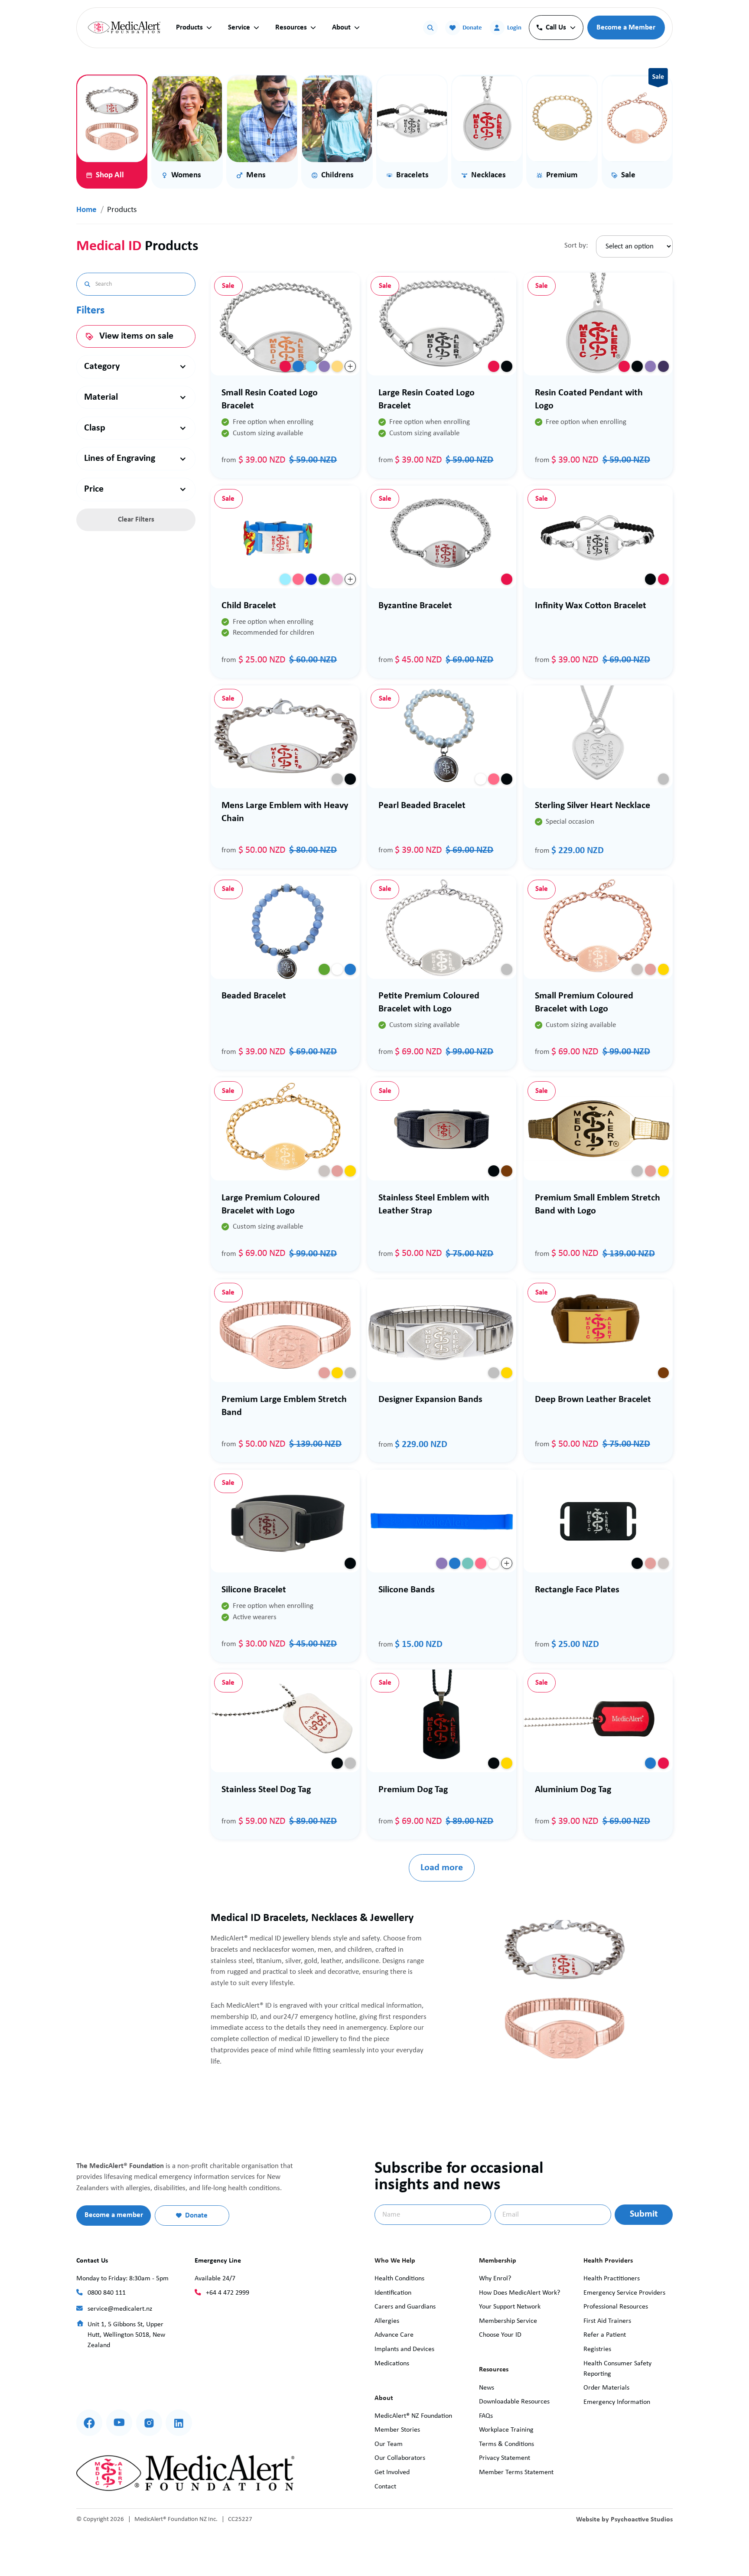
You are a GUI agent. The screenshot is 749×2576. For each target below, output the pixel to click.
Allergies (387, 2321)
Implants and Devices (404, 2349)
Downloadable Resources (514, 2402)
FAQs (486, 2416)
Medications (392, 2364)
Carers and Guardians (405, 2307)
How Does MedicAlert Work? (519, 2293)
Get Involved (392, 2472)
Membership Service (508, 2321)
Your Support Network (510, 2307)
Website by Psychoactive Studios (624, 2520)
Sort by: (576, 246)
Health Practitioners (612, 2279)
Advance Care (394, 2335)
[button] (194, 28)
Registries (597, 2349)
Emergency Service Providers (624, 2293)
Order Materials (606, 2388)
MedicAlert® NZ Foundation (413, 2416)
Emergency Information (617, 2402)
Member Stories (397, 2430)
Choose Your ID (500, 2335)
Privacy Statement (505, 2458)
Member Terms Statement (516, 2472)
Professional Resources (616, 2307)
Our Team (389, 2444)
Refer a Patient (605, 2335)
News (487, 2388)
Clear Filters (136, 520)
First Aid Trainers (607, 2321)
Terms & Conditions (506, 2444)
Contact (385, 2487)
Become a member (114, 2215)
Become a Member (626, 28)
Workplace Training (506, 2430)
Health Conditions (399, 2279)
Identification (393, 2293)
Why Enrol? (495, 2279)
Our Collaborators (400, 2458)
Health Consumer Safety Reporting (617, 2369)
